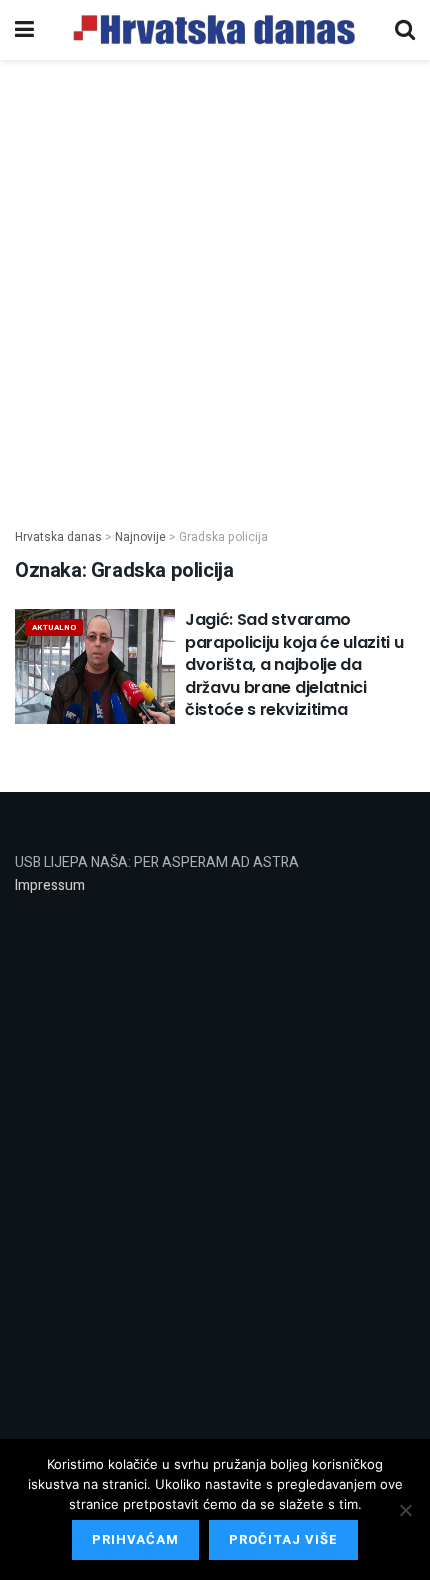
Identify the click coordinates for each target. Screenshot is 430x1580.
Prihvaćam (135, 1539)
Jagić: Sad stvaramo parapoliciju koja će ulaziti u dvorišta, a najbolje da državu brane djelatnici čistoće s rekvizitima (294, 664)
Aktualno (54, 627)
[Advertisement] (215, 283)
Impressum (50, 885)
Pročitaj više (283, 1539)
